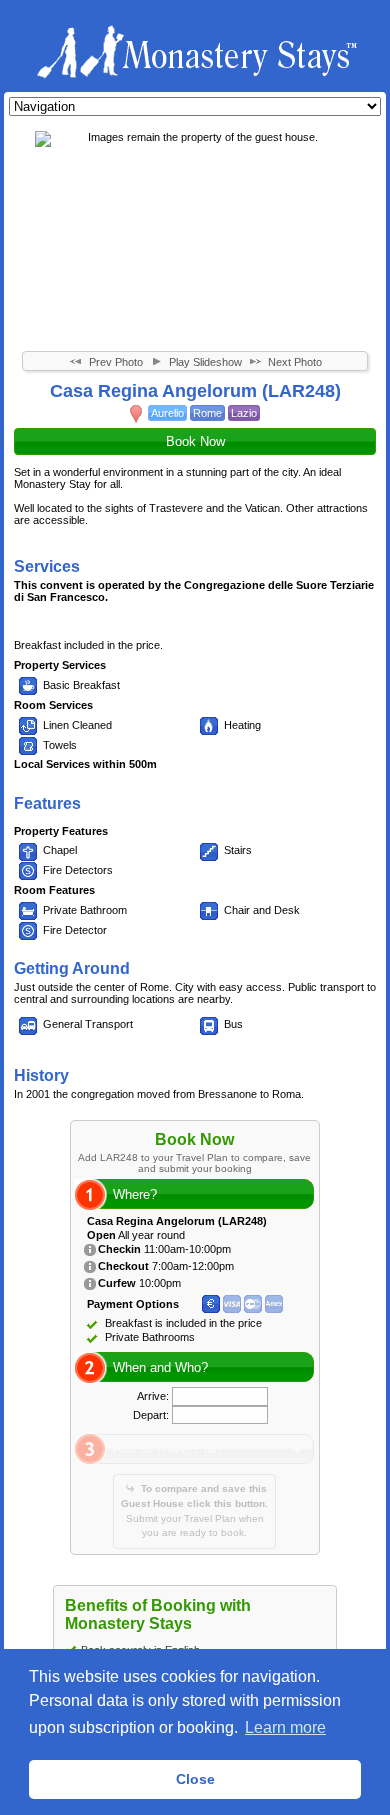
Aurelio (167, 413)
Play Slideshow (204, 362)
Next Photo (293, 362)
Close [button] (195, 1779)
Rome (207, 413)
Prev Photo (114, 362)
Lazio (244, 413)
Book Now (195, 441)
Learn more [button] (285, 1727)
